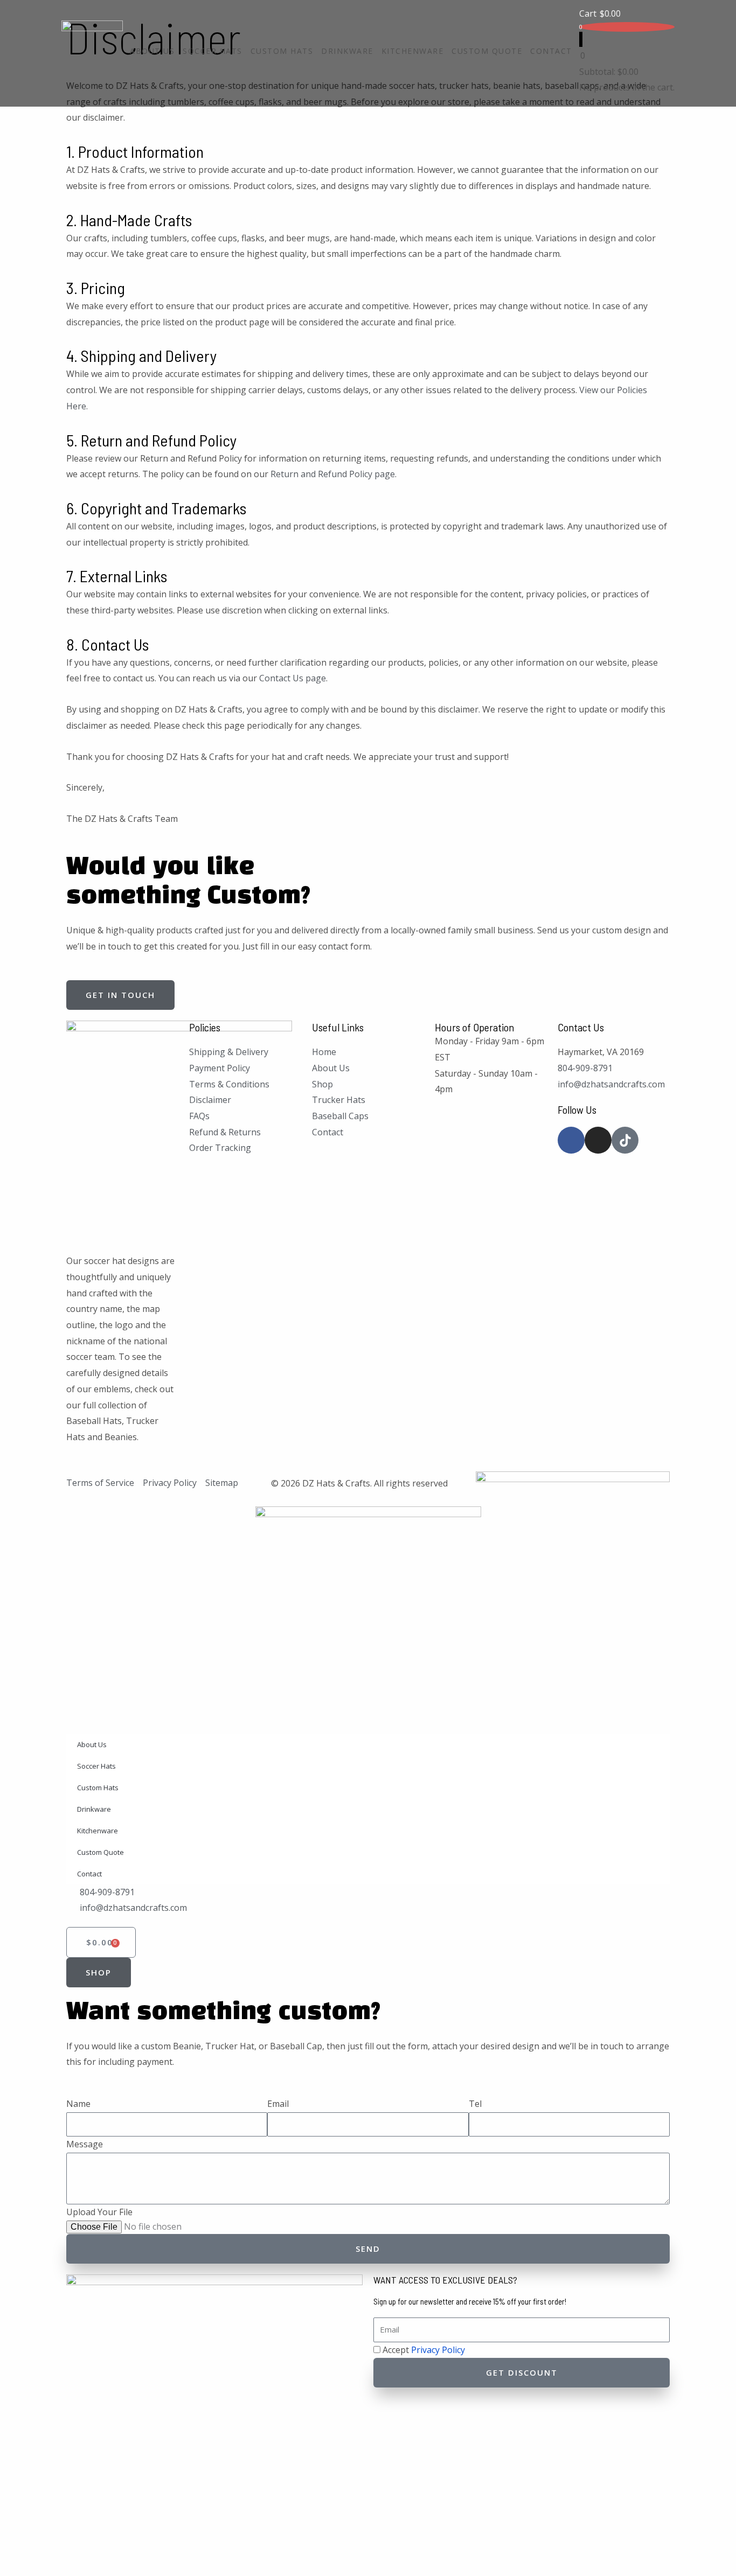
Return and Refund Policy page (333, 474)
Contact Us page (293, 678)
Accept (424, 2350)
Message (85, 2144)
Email (278, 2104)
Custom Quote (487, 51)
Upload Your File (99, 2212)
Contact (551, 51)
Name (78, 2104)
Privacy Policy (438, 2350)
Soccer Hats (213, 51)
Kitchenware (413, 51)
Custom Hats (282, 51)
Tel (475, 2104)
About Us (152, 51)
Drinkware (347, 51)
